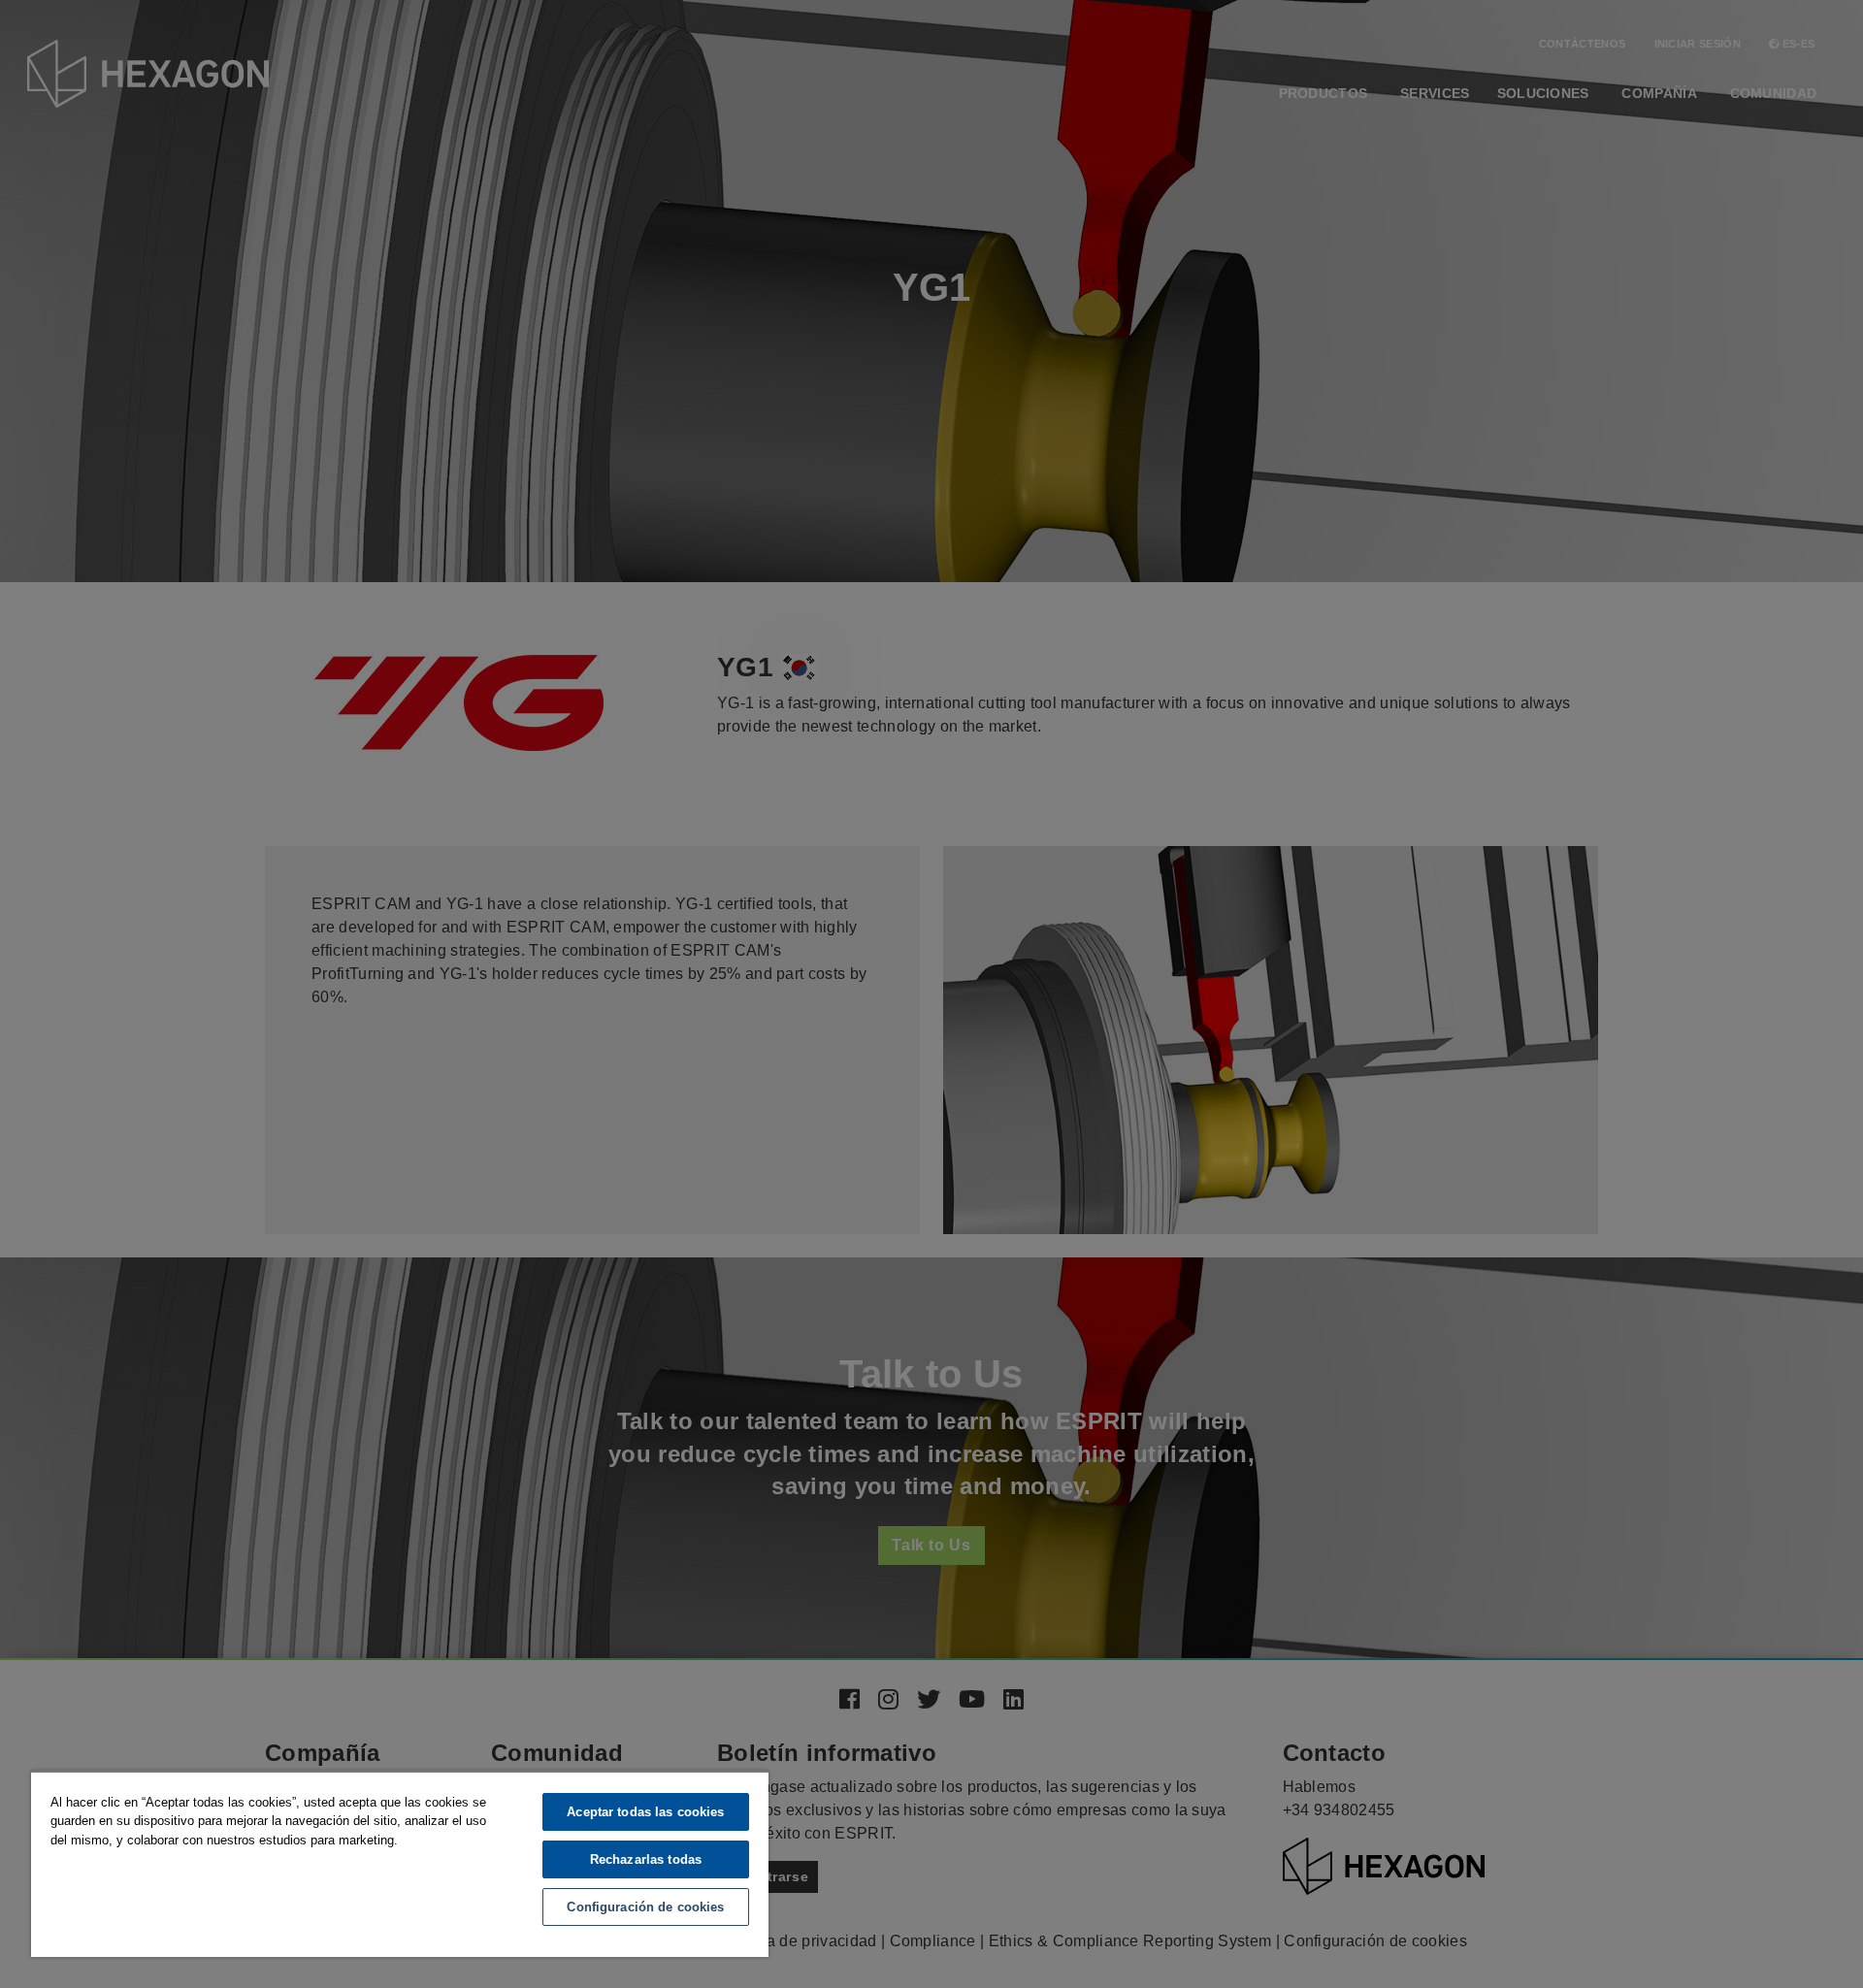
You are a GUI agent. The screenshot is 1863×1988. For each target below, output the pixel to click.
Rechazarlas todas (646, 1859)
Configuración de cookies (645, 1907)
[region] (400, 1864)
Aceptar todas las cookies (645, 1812)
